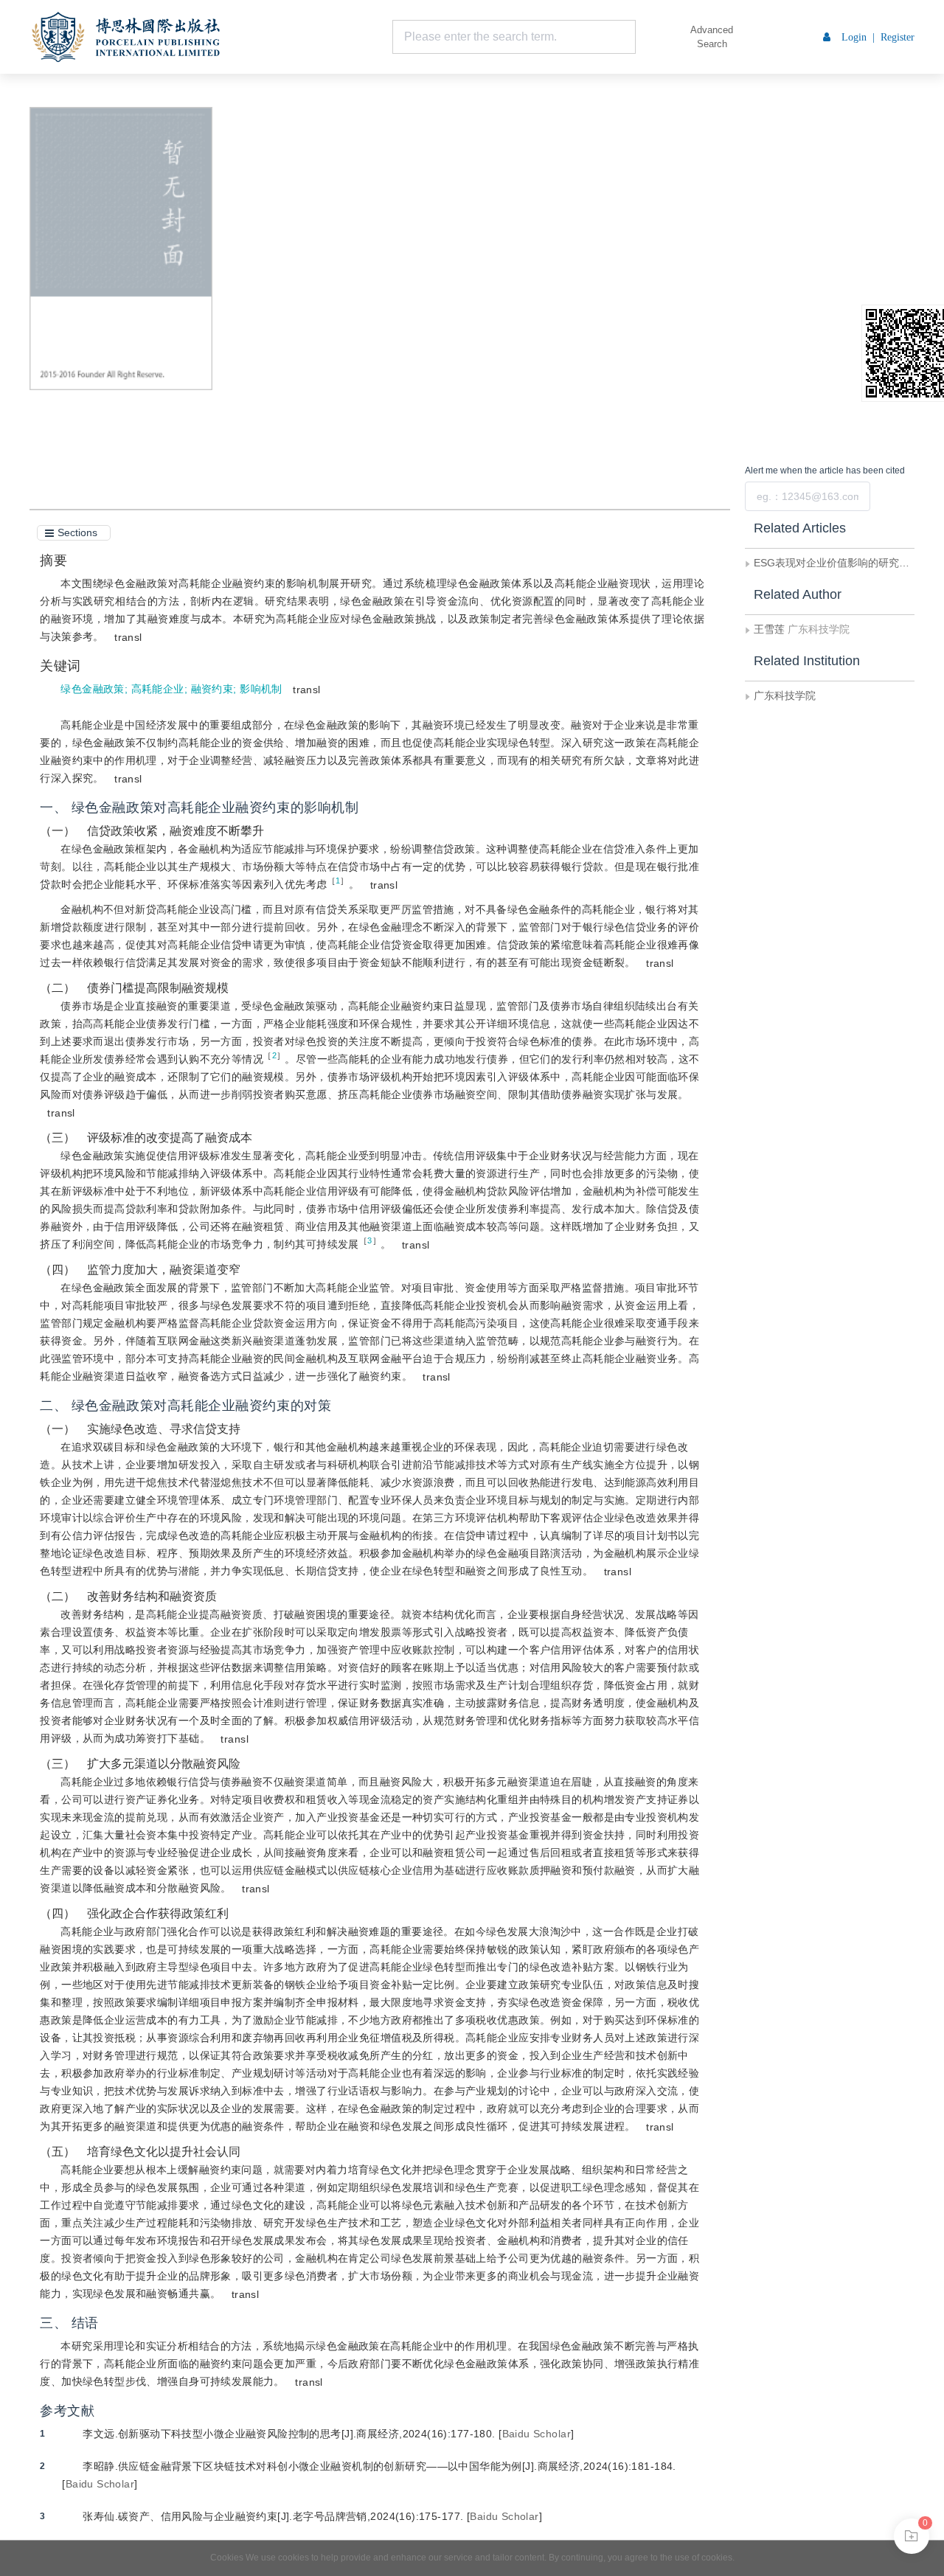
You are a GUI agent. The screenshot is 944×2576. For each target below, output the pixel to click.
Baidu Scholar (537, 2434)
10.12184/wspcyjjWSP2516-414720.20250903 (397, 237)
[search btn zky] (658, 37)
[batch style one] (912, 2536)
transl (128, 637)
